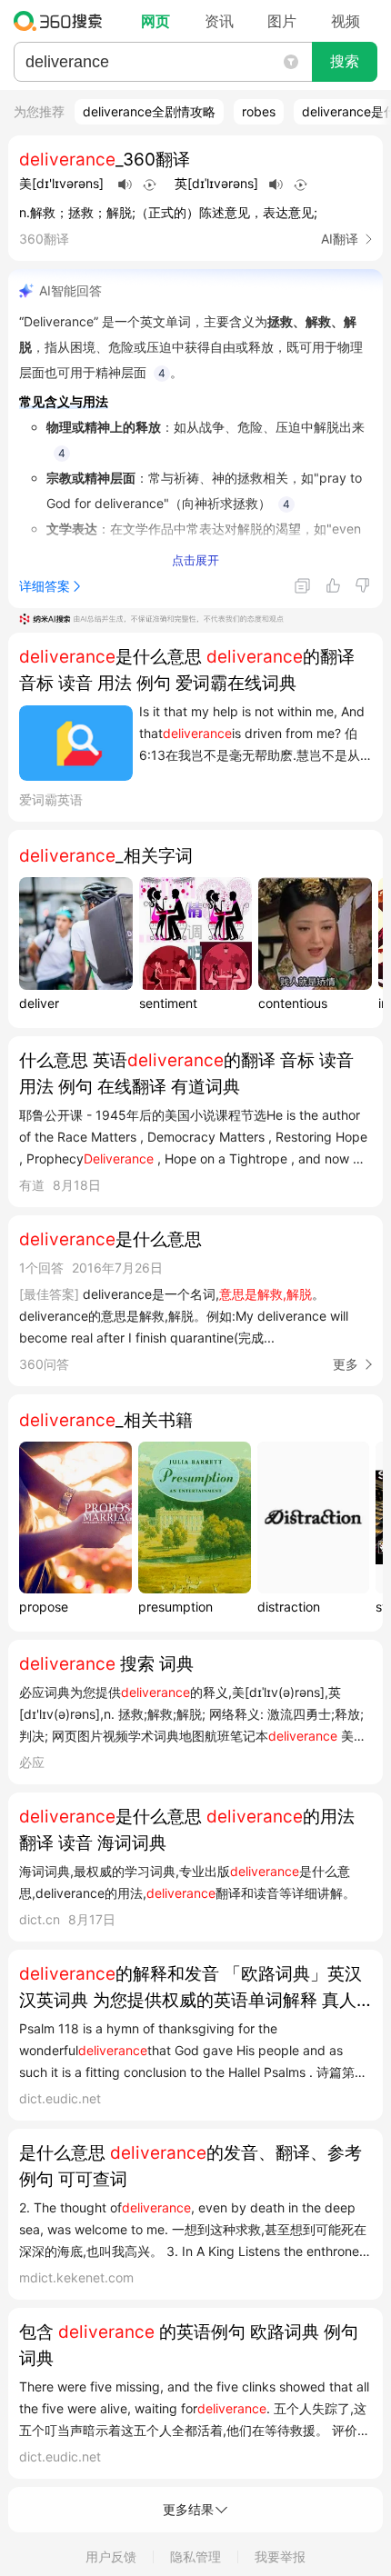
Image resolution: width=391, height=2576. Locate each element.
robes (259, 111)
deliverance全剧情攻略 (149, 111)
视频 (346, 21)
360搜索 (62, 21)
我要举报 (280, 2556)
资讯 (219, 21)
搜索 (345, 61)
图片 (282, 21)
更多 (346, 1364)
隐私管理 (195, 2556)
